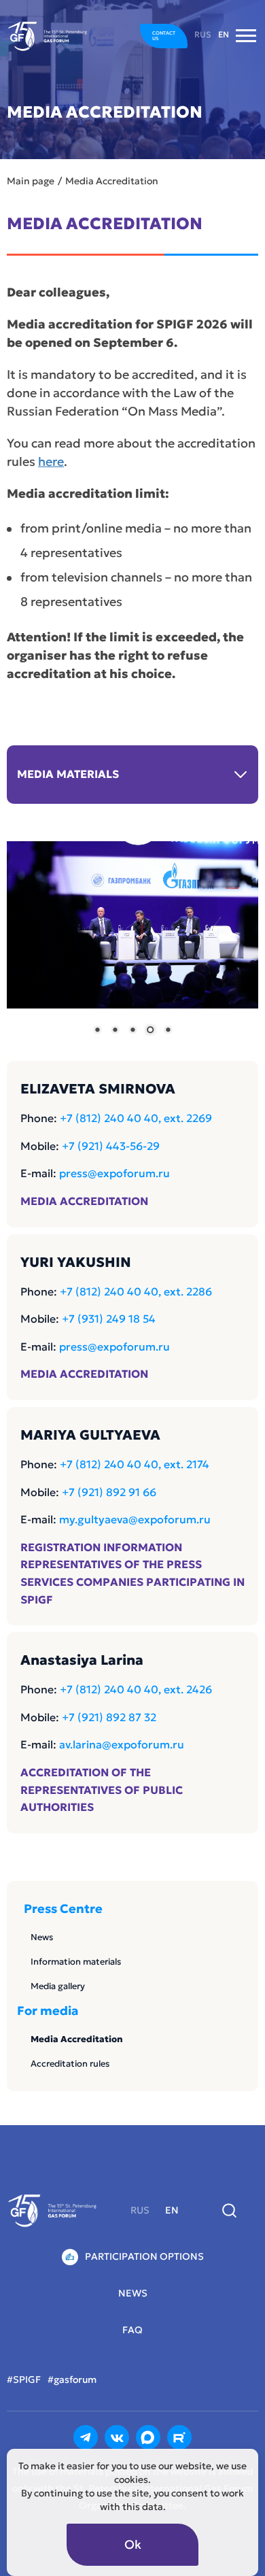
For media (48, 2011)
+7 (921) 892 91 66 (109, 1492)
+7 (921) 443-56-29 (111, 1146)
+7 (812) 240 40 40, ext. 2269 (136, 1118)
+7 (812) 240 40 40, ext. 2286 (136, 1291)
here (51, 461)
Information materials (76, 1962)
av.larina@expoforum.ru (122, 1744)
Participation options (144, 2256)
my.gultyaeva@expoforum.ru (135, 1519)
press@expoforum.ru (114, 1173)
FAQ (132, 2330)
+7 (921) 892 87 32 (109, 1717)
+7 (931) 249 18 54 (109, 1319)
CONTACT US (164, 36)
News (42, 1937)
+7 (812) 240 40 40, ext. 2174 (135, 1464)
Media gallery (58, 1986)
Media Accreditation (77, 2039)
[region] (132, 948)
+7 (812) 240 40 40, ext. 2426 (136, 1689)
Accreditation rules (70, 2064)
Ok (133, 2544)
